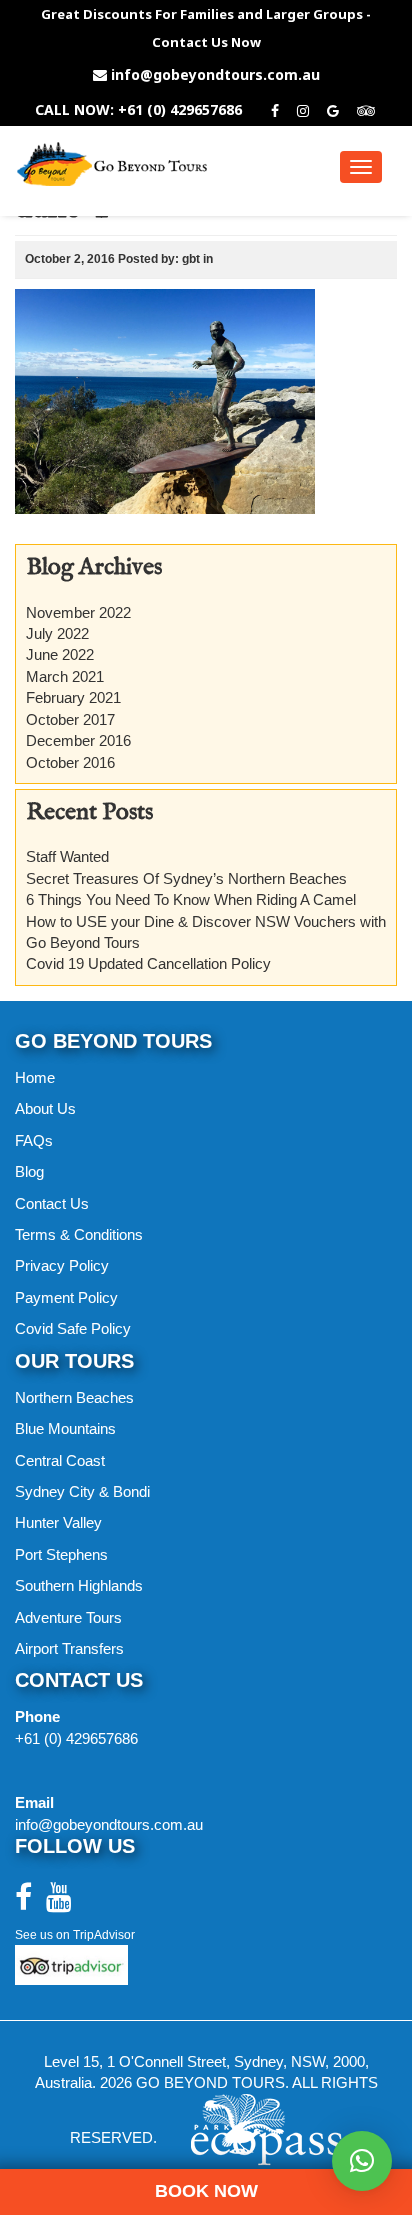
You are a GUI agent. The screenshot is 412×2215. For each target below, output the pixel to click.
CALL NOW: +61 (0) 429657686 (138, 110)
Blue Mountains (65, 1428)
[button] (362, 2161)
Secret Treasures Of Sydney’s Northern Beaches (186, 878)
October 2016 (70, 762)
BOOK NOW (206, 2191)
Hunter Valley (58, 1522)
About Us (45, 1108)
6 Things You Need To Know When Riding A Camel (191, 899)
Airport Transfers (69, 1648)
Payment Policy (66, 1297)
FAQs (34, 1140)
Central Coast (60, 1460)
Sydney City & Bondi (82, 1491)
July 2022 (57, 633)
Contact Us (52, 1203)
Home (35, 1077)
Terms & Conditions (79, 1234)
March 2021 (65, 676)
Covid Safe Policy (73, 1328)
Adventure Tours (68, 1617)
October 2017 (70, 719)
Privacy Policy (62, 1265)
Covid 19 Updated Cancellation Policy (148, 963)
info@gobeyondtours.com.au (215, 75)
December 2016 (78, 740)
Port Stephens (61, 1554)
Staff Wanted (67, 856)
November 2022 (78, 612)
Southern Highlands (79, 1585)
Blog (29, 1171)
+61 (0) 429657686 (76, 1738)
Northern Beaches (74, 1397)
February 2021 (73, 697)
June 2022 (60, 654)
